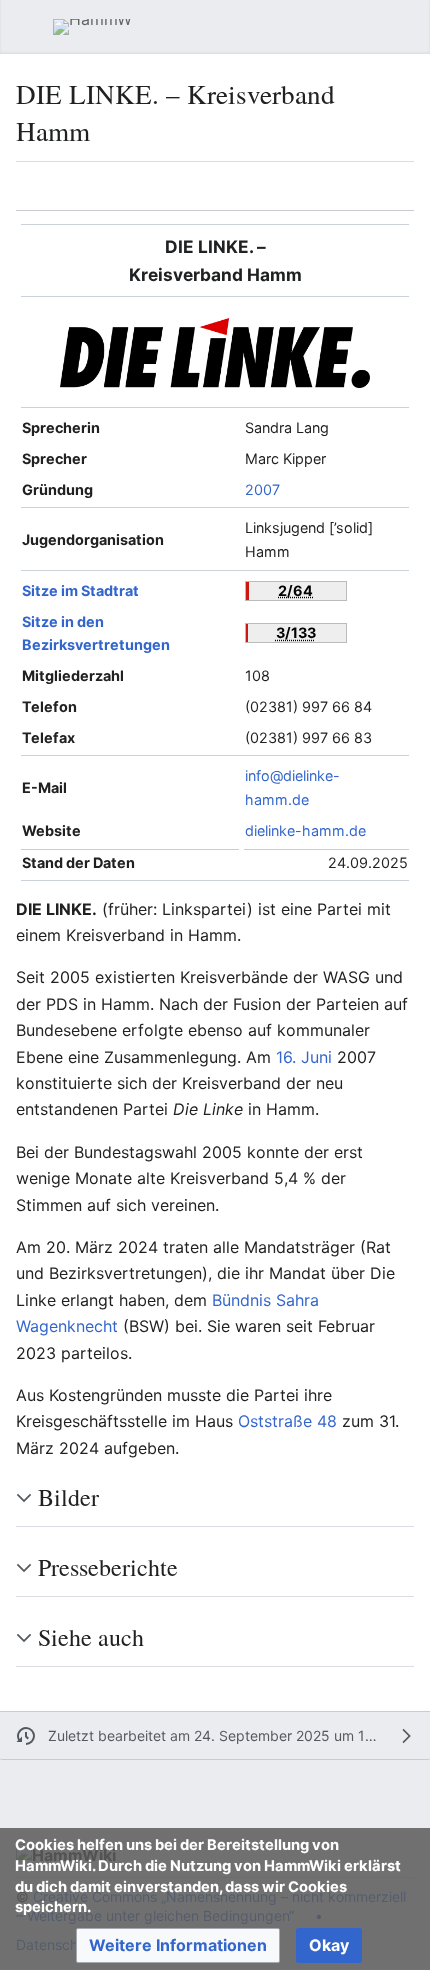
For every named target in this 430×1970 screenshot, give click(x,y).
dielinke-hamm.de (305, 830)
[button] (26, 27)
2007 (262, 489)
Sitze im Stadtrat (80, 590)
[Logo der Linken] (215, 351)
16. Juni (304, 1057)
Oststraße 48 (287, 1421)
